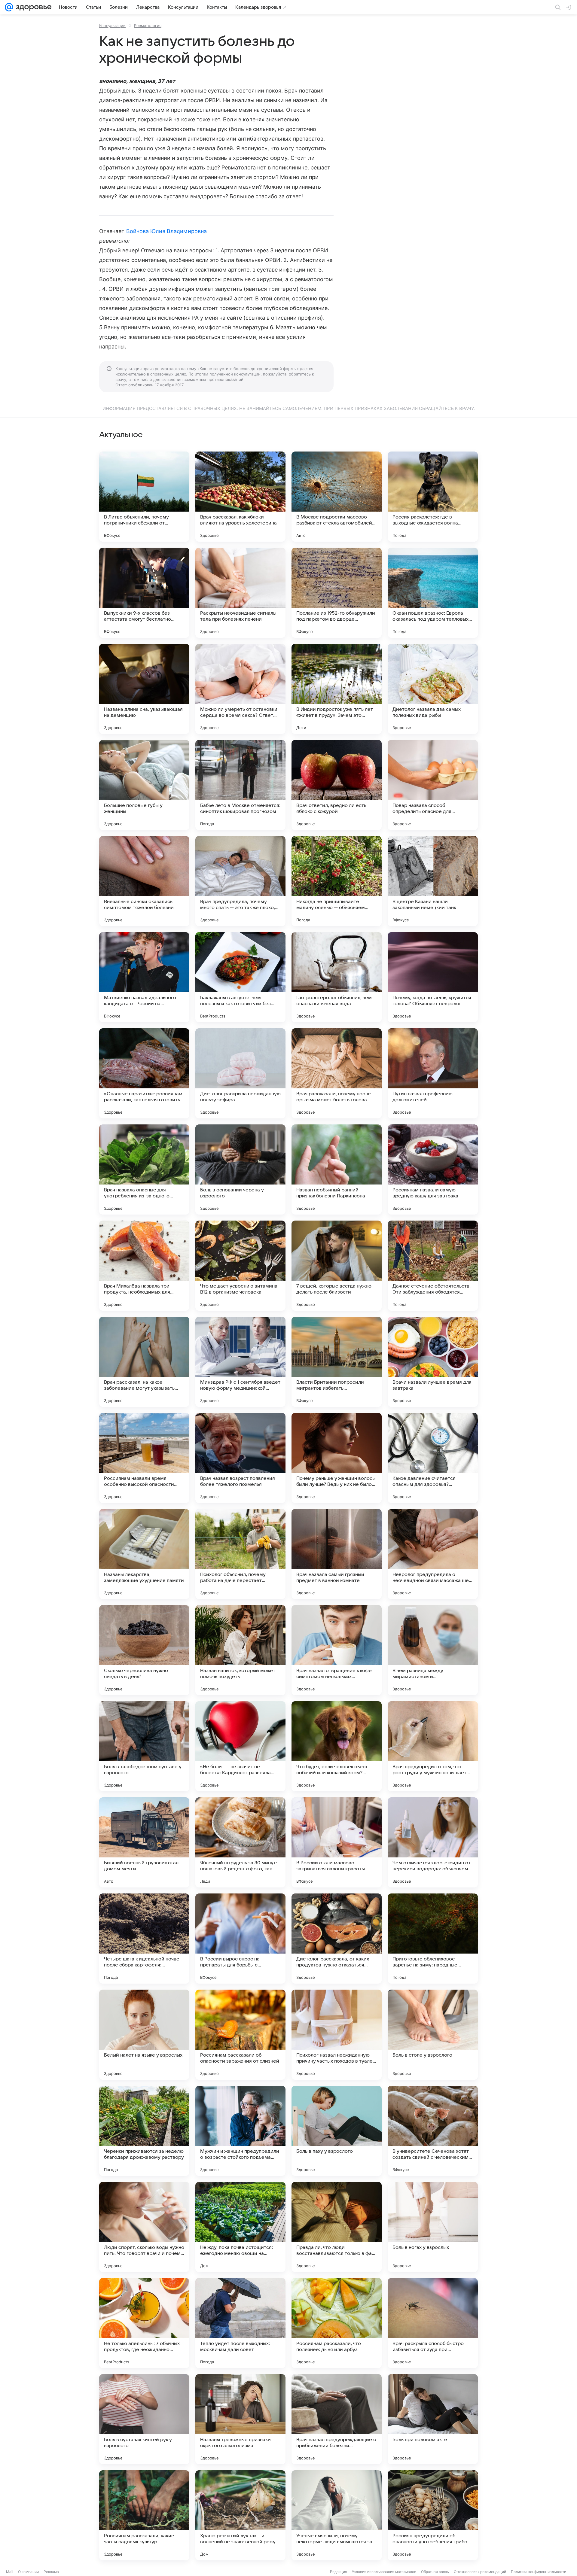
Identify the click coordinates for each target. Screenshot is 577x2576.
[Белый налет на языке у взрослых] (144, 2035)
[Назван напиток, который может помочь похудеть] (240, 1650)
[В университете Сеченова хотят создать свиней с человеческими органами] (433, 2131)
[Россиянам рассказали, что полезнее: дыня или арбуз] (337, 2323)
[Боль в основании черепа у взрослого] (240, 1169)
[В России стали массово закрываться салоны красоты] (337, 1842)
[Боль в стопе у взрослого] (433, 2035)
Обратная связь (435, 2572)
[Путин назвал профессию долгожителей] (433, 1073)
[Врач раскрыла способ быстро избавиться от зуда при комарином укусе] (433, 2323)
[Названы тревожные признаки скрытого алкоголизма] (240, 2419)
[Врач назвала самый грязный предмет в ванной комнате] (337, 1554)
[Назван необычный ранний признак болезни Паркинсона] (337, 1169)
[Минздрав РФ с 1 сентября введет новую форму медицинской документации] (240, 1362)
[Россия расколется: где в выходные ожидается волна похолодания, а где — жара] (433, 497)
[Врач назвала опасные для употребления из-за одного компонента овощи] (144, 1169)
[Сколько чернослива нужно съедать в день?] (144, 1650)
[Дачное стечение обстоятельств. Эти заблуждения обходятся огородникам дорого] (433, 1266)
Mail (10, 2572)
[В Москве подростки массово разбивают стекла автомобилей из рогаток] (337, 497)
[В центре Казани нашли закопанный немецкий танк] (433, 881)
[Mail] (9, 7)
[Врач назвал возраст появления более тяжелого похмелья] (240, 1458)
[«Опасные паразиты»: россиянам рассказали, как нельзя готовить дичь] (144, 1073)
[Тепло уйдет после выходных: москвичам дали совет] (240, 2323)
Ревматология (148, 26)
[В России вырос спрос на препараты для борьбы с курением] (240, 1939)
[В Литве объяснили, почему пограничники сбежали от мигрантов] (144, 497)
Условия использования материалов (384, 2572)
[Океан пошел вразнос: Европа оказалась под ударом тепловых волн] (433, 593)
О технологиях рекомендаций (480, 2572)
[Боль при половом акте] (433, 2419)
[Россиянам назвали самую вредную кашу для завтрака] (433, 1169)
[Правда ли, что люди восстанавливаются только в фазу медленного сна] (337, 2227)
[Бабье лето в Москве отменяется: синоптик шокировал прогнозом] (240, 785)
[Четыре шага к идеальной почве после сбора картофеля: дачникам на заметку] (144, 1939)
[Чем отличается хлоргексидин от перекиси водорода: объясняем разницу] (433, 1842)
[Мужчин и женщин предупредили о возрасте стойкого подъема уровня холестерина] (240, 2131)
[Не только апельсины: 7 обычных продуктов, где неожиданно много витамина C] (144, 2323)
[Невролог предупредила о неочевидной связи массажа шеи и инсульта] (433, 1554)
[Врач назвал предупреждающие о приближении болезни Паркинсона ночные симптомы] (337, 2419)
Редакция (339, 2572)
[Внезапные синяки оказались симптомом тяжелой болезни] (144, 881)
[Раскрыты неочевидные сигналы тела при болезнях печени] (240, 593)
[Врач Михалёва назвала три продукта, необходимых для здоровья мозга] (144, 1266)
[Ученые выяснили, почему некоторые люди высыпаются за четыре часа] (337, 2515)
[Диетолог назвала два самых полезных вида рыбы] (433, 689)
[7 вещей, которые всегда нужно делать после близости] (337, 1266)
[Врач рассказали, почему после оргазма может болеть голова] (337, 1073)
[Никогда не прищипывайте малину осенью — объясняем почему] (337, 881)
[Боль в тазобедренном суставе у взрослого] (144, 1746)
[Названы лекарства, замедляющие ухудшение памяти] (144, 1554)
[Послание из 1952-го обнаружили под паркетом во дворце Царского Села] (337, 593)
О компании (28, 2572)
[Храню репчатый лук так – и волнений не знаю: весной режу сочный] (240, 2515)
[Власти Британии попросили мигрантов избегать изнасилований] (337, 1362)
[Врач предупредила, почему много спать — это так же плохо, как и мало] (240, 881)
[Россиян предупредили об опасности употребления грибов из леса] (433, 2515)
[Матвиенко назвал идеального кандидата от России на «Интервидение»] (144, 977)
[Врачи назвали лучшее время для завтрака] (433, 1362)
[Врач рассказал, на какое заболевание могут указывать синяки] (144, 1362)
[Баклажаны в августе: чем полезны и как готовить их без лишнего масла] (240, 977)
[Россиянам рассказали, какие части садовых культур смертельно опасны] (144, 2515)
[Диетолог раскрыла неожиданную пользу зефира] (240, 1073)
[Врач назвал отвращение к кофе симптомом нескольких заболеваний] (337, 1650)
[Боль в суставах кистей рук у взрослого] (144, 2419)
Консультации (112, 26)
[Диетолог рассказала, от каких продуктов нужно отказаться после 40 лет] (337, 1939)
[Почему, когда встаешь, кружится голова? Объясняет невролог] (433, 977)
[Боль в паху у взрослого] (337, 2131)
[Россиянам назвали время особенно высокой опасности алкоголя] (144, 1458)
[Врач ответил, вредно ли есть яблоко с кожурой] (337, 785)
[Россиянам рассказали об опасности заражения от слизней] (240, 2035)
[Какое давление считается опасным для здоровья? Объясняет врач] (433, 1458)
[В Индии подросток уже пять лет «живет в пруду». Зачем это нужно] (337, 689)
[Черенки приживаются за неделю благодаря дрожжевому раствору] (144, 2131)
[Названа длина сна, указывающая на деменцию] (144, 689)
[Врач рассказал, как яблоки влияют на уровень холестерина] (240, 497)
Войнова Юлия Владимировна (166, 231)
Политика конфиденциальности (539, 2572)
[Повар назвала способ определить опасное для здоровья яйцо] (433, 785)
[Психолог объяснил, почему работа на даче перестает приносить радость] (240, 1554)
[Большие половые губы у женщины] (144, 785)
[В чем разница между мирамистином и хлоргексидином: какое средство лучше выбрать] (433, 1650)
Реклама (51, 2572)
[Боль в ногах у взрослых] (433, 2227)
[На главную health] (32, 7)
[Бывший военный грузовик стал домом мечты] (144, 1842)
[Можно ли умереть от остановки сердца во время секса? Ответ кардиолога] (240, 689)
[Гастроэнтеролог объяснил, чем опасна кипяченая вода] (337, 977)
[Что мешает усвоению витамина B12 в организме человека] (240, 1266)
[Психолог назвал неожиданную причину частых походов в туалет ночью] (337, 2035)
